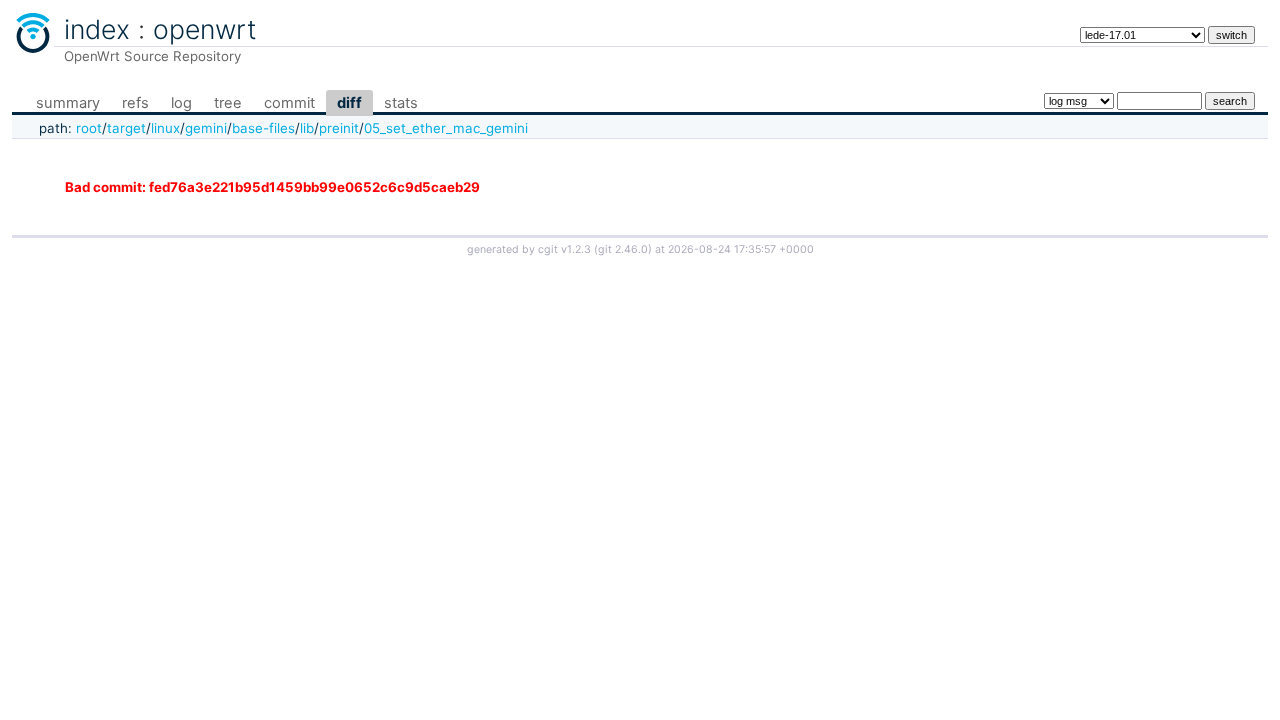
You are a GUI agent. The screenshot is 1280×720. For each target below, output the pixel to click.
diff (349, 103)
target (126, 128)
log (181, 103)
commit (289, 103)
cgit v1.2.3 (564, 249)
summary (68, 103)
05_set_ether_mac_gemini (446, 128)
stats (401, 103)
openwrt (205, 29)
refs (135, 103)
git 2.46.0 (623, 249)
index (97, 29)
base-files (263, 128)
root (89, 128)
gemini (206, 128)
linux (165, 128)
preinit (339, 128)
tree (228, 103)
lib (307, 128)
